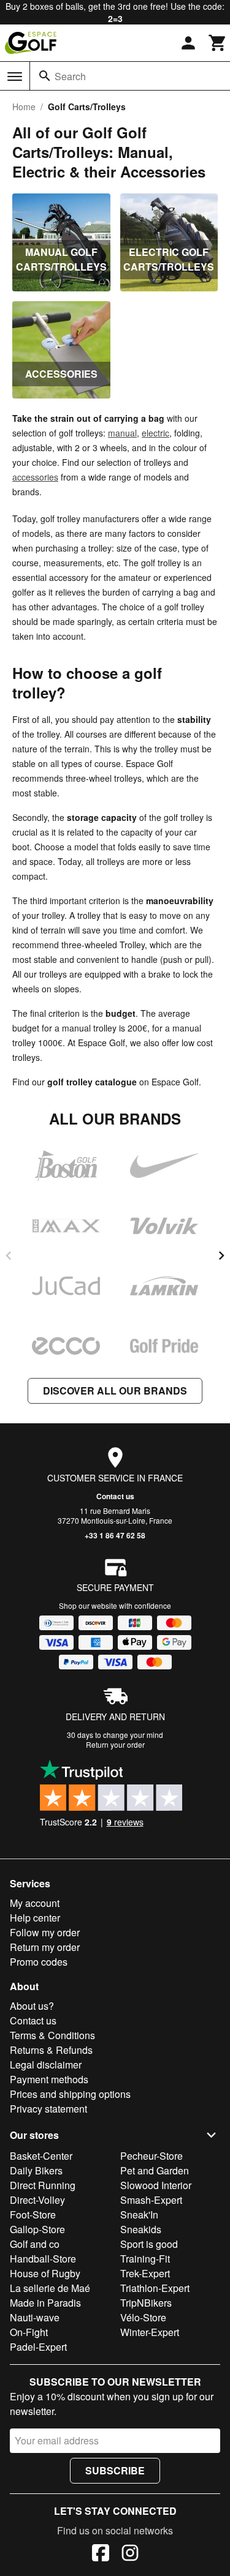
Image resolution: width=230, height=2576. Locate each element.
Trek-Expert (145, 2273)
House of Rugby (45, 2273)
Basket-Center (41, 2156)
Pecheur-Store (151, 2156)
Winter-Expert (150, 2332)
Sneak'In (139, 2215)
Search (70, 76)
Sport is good (149, 2244)
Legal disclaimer (46, 2065)
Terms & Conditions (52, 2035)
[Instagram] (130, 2555)
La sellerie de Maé (50, 2288)
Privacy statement (48, 2109)
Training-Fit (145, 2259)
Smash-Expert (151, 2200)
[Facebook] (101, 2555)
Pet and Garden (155, 2170)
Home (24, 107)
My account (35, 1903)
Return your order (115, 1744)
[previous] (9, 1256)
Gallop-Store (37, 2229)
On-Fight (29, 2332)
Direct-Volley (37, 2200)
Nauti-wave (35, 2317)
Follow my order (45, 1932)
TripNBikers (146, 2303)
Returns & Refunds (51, 2050)
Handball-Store (43, 2259)
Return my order (45, 1947)
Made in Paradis (45, 2303)
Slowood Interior (156, 2185)
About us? (32, 2006)
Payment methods (49, 2079)
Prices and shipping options (70, 2094)
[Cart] (218, 43)
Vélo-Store (143, 2317)
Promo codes (39, 1962)
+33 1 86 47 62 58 (115, 1535)
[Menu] (15, 77)
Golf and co (35, 2244)
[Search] (45, 76)
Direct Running (43, 2185)
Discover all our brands (115, 1391)
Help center (35, 1918)
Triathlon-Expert (155, 2288)
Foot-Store (33, 2215)
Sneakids (141, 2229)
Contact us (115, 1496)
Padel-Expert (38, 2347)
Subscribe (115, 2470)
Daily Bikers (36, 2170)
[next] (221, 1256)
